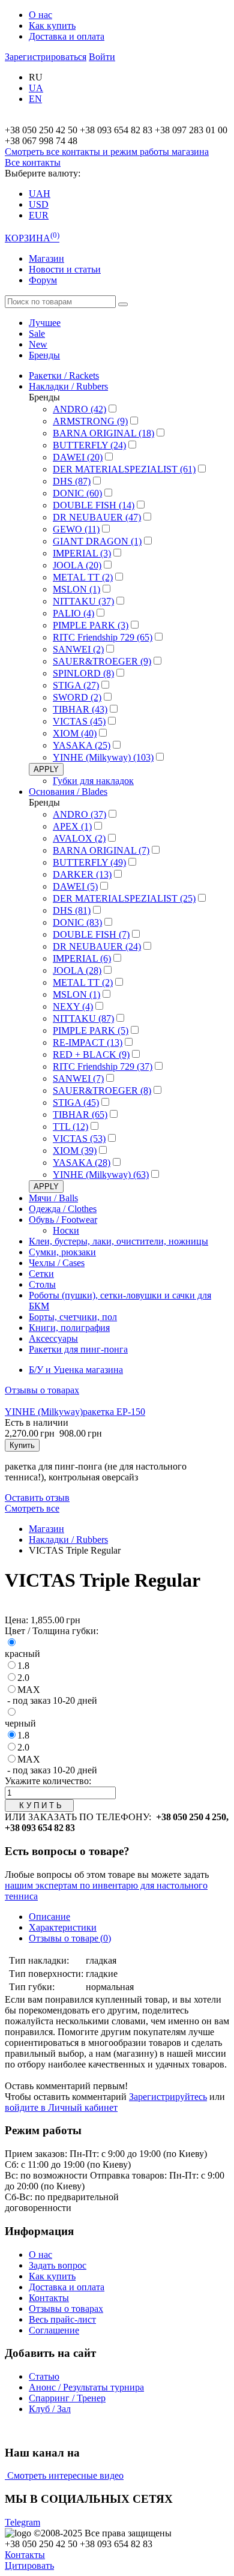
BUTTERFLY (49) (89, 862)
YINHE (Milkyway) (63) (101, 1175)
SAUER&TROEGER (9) (102, 661)
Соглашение (54, 2330)
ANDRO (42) (79, 409)
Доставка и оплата (67, 36)
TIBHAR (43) (80, 709)
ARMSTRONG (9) (90, 421)
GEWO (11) (76, 529)
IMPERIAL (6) (82, 958)
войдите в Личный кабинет (61, 2107)
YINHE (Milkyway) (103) (103, 757)
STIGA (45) (76, 1102)
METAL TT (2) (83, 577)
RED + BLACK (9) (91, 1054)
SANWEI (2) (78, 649)
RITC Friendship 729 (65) (103, 637)
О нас (40, 15)
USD (39, 204)
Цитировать (29, 2565)
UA (36, 88)
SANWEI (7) (78, 1078)
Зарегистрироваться (46, 57)
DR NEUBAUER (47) (97, 517)
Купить (22, 1445)
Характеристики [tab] (63, 1927)
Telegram (22, 2522)
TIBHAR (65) (80, 1115)
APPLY (46, 769)
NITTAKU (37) (83, 601)
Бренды (44, 355)
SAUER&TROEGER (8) (102, 1090)
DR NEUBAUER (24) (97, 946)
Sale (37, 333)
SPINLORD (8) (83, 673)
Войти (102, 57)
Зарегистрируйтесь (168, 2097)
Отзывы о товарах (42, 1390)
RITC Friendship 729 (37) (103, 1066)
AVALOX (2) (79, 838)
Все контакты (33, 162)
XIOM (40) (75, 733)
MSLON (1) (76, 589)
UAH (40, 194)
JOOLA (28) (77, 970)
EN (35, 99)
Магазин (46, 258)
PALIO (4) (73, 613)
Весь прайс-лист (62, 2319)
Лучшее (45, 323)
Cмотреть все (32, 1508)
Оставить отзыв (37, 1498)
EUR (39, 215)
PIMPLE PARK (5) (91, 1030)
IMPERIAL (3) (82, 553)
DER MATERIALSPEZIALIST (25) (124, 898)
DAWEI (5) (75, 886)
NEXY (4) (73, 1006)
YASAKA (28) (82, 1163)
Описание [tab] (49, 1917)
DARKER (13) (82, 874)
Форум (43, 280)
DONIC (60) (77, 493)
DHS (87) (72, 481)
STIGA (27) (76, 685)
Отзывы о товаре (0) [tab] (70, 1938)
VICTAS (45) (79, 721)
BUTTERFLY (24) (89, 445)
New (38, 344)
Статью (44, 2376)
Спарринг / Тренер (67, 2398)
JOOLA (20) (77, 565)
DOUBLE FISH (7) (91, 934)
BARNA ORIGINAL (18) (103, 433)
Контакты (49, 2298)
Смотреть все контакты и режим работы (107, 152)
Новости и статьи (65, 269)
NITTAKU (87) (83, 1018)
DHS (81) (72, 910)
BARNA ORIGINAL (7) (101, 850)
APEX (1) (72, 826)
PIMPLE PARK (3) (91, 625)
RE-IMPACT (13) (88, 1042)
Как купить (52, 26)
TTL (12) (70, 1127)
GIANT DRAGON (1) (97, 541)
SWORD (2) (77, 697)
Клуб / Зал (50, 2409)
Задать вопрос (58, 2265)
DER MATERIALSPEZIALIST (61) (124, 469)
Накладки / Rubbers (68, 1540)
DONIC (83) (77, 922)
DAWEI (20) (78, 457)
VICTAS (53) (79, 1139)
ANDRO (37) (79, 814)
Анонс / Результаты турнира (86, 2387)
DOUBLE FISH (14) (94, 505)
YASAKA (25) (82, 745)
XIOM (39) (75, 1151)
